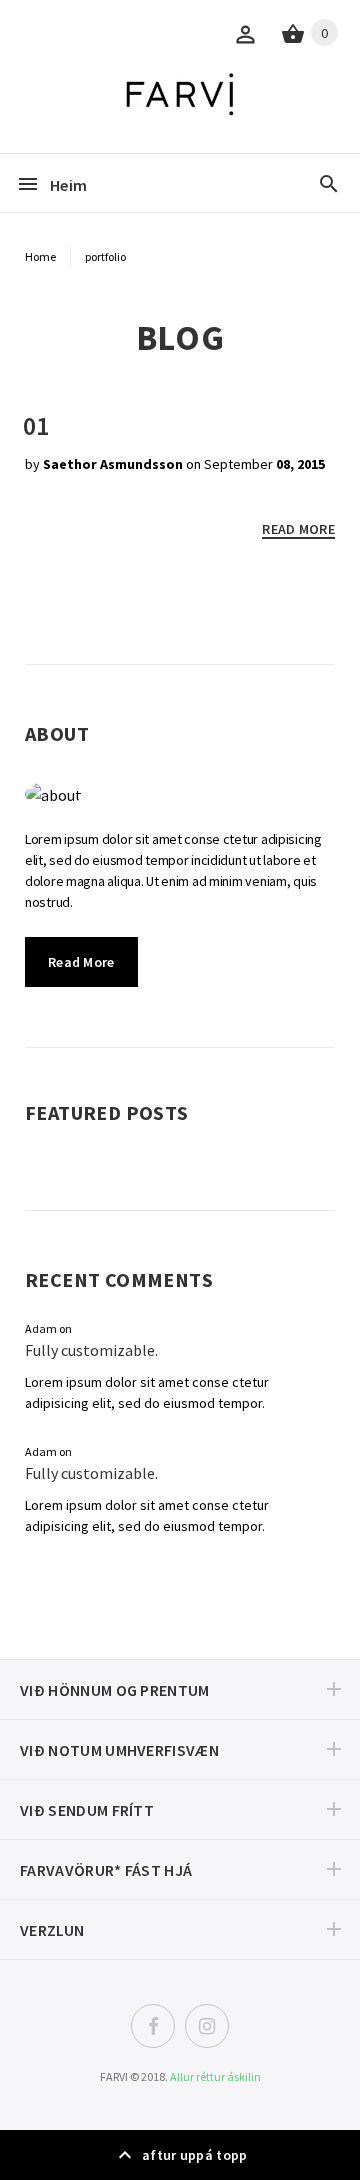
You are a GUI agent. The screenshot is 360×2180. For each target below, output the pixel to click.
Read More (81, 962)
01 (36, 425)
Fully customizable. (91, 1350)
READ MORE (298, 529)
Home (40, 256)
